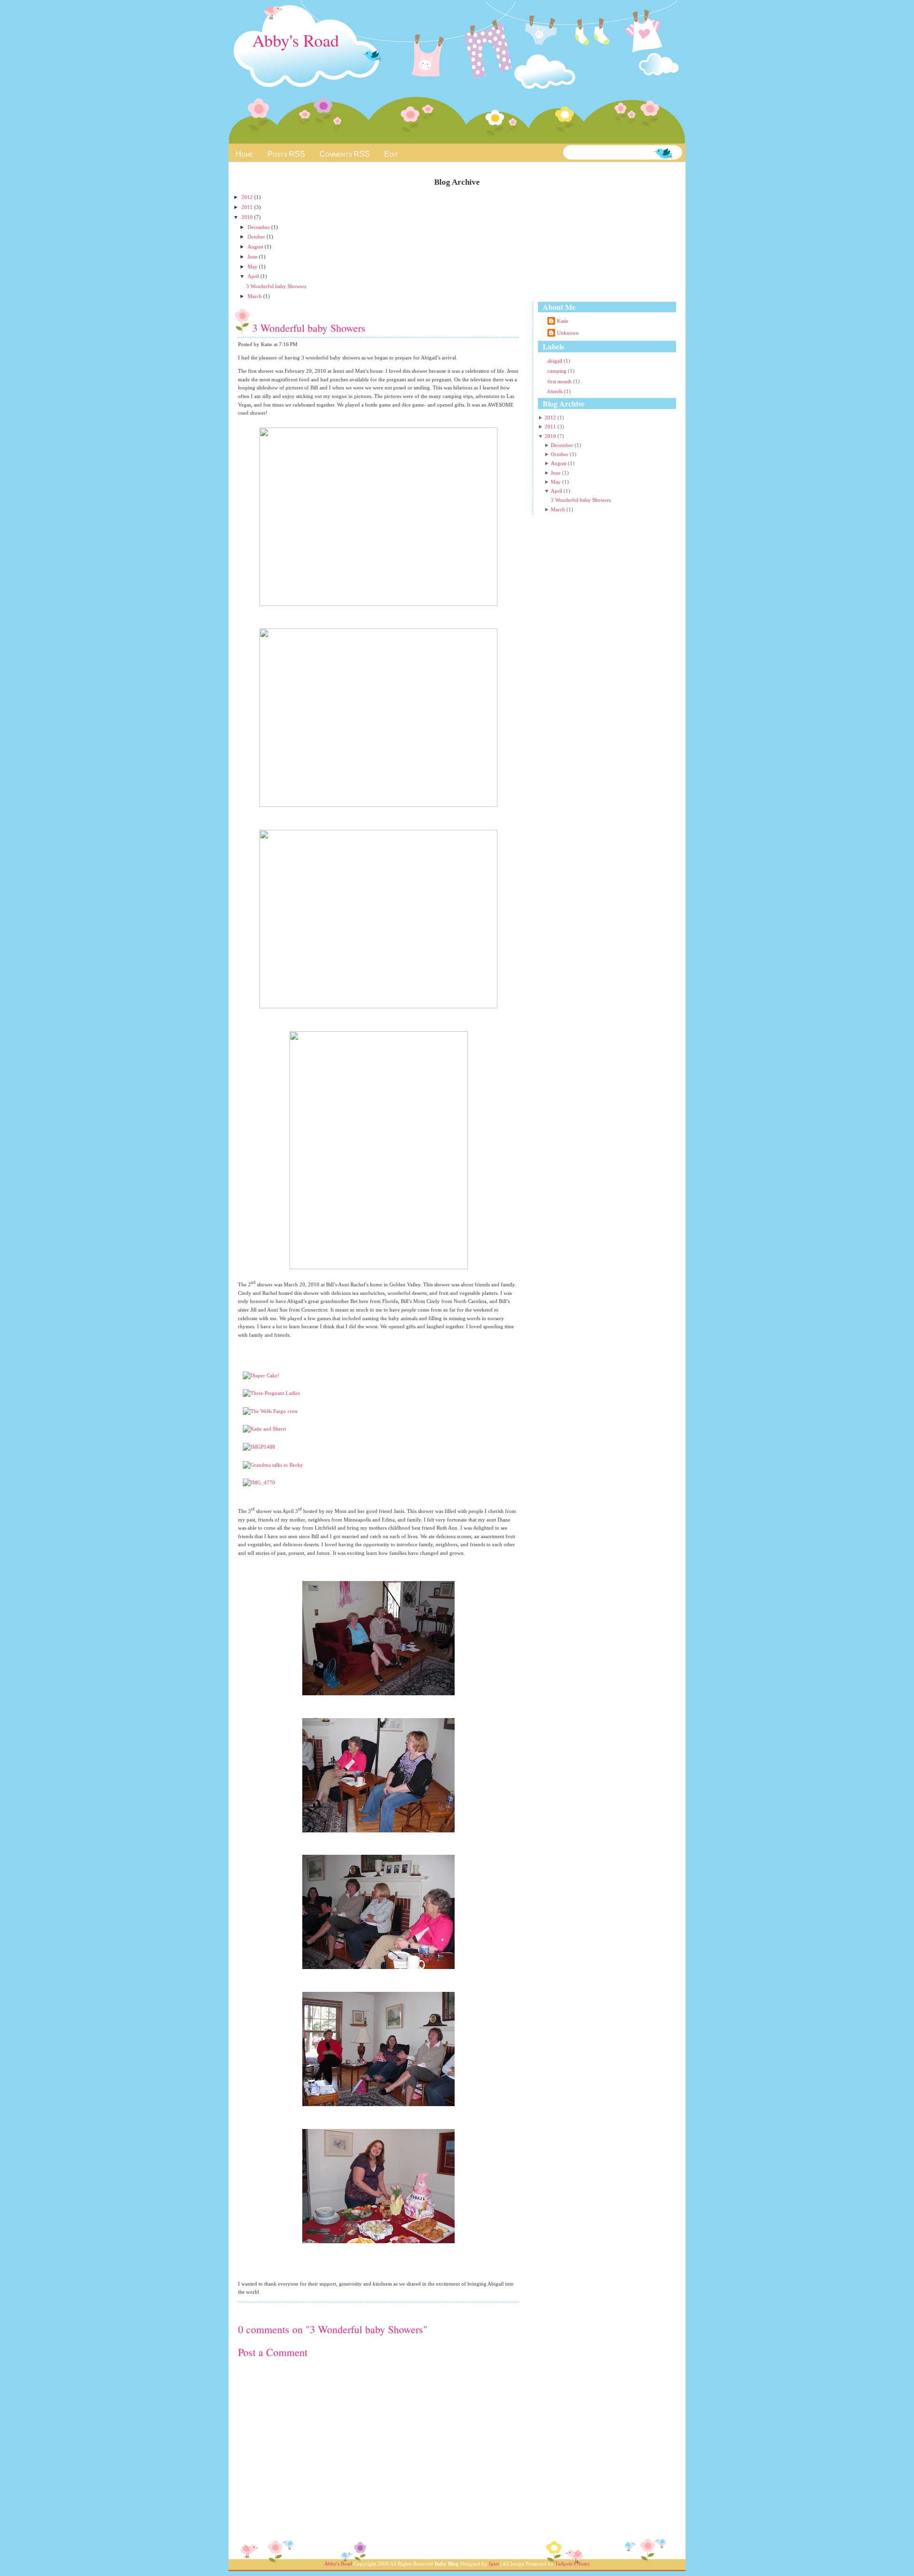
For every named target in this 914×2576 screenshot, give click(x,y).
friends (556, 391)
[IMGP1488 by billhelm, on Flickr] (259, 1447)
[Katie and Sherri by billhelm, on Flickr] (264, 1429)
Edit (391, 154)
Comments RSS (345, 154)
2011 (248, 207)
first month (560, 381)
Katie (563, 321)
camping (558, 371)
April (254, 276)
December (259, 227)
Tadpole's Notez (572, 2564)
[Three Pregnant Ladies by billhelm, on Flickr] (271, 1393)
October (257, 237)
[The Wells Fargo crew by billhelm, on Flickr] (270, 1411)
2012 (248, 197)
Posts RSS (286, 154)
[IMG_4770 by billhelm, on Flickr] (259, 1482)
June (253, 257)
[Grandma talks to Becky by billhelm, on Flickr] (273, 1465)
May (253, 267)
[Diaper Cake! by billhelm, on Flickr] (261, 1375)
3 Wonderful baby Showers (276, 286)
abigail (556, 361)
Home (244, 154)
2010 (248, 217)
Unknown (568, 333)
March (255, 296)
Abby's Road (296, 40)
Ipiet (494, 2564)
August (256, 247)
